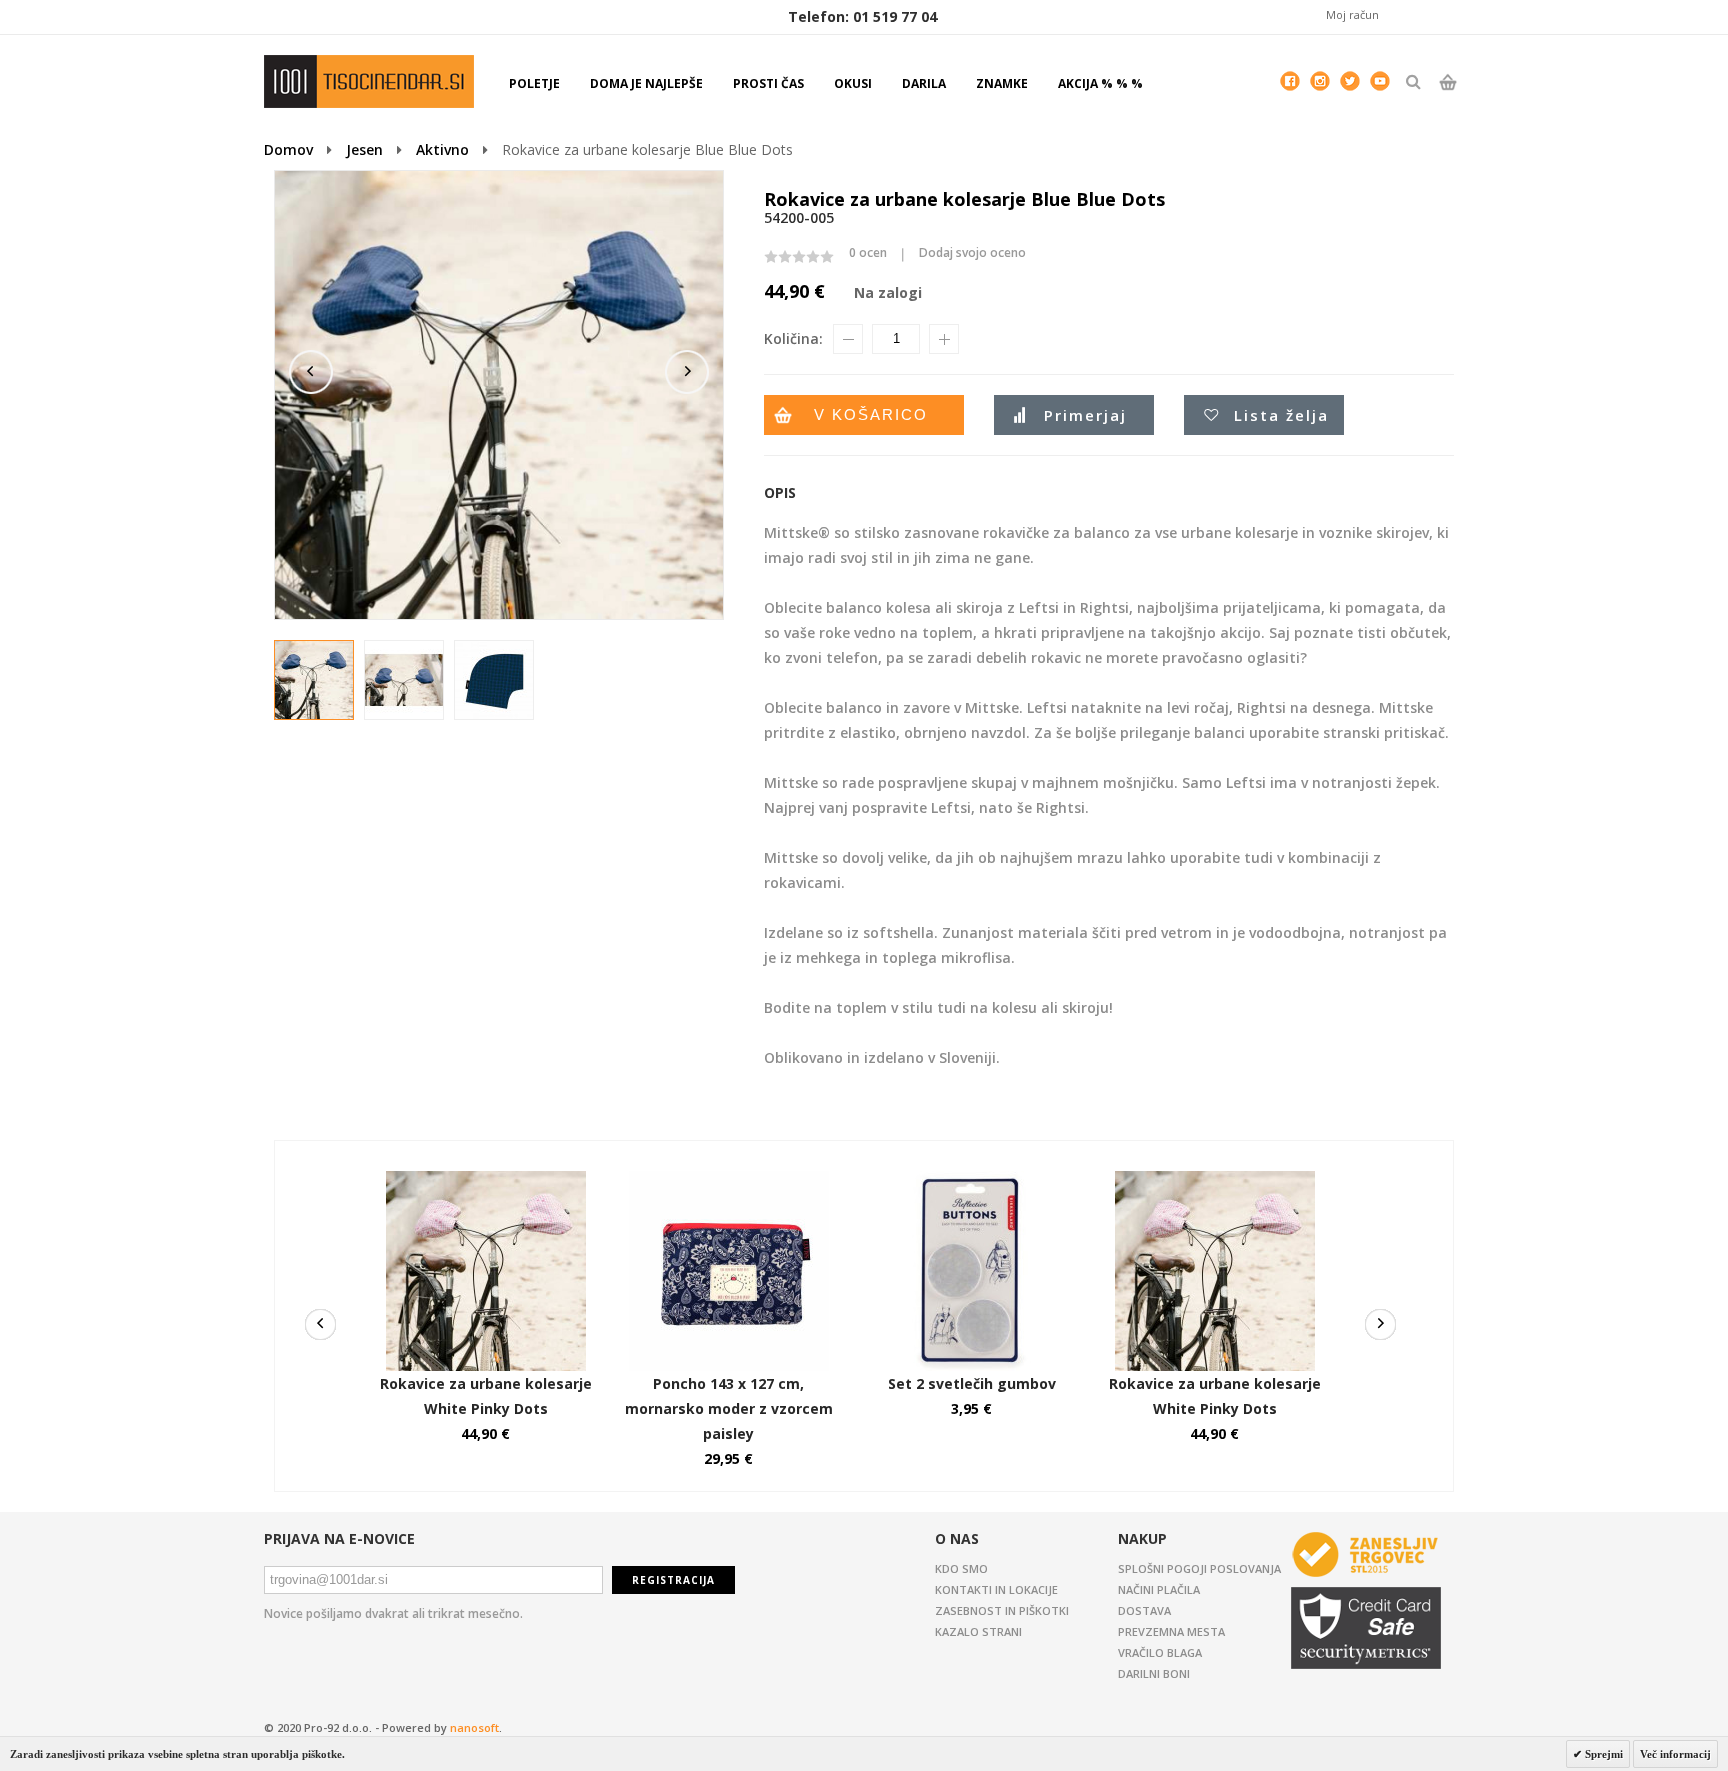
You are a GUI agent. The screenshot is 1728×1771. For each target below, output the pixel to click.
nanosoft (474, 1727)
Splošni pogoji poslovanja (1199, 1568)
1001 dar (369, 81)
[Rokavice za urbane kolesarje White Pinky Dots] (486, 1180)
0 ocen (868, 252)
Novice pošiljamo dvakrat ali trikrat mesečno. (393, 1613)
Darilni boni (1154, 1673)
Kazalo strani (978, 1631)
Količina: (793, 338)
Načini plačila (1159, 1589)
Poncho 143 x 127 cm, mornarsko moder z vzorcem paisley (729, 1408)
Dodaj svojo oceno (972, 252)
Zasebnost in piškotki (1002, 1610)
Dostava (1144, 1610)
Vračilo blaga (1160, 1652)
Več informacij (1675, 1754)
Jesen (364, 149)
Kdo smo (961, 1568)
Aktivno (442, 149)
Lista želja (1281, 415)
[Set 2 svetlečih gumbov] (972, 1180)
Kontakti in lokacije (996, 1589)
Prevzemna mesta (1171, 1631)
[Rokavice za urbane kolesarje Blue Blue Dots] (315, 681)
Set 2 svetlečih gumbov (972, 1383)
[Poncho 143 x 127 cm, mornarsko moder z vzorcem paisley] (729, 1180)
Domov (288, 149)
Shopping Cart (1447, 99)
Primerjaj (1085, 415)
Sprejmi (1602, 1754)
